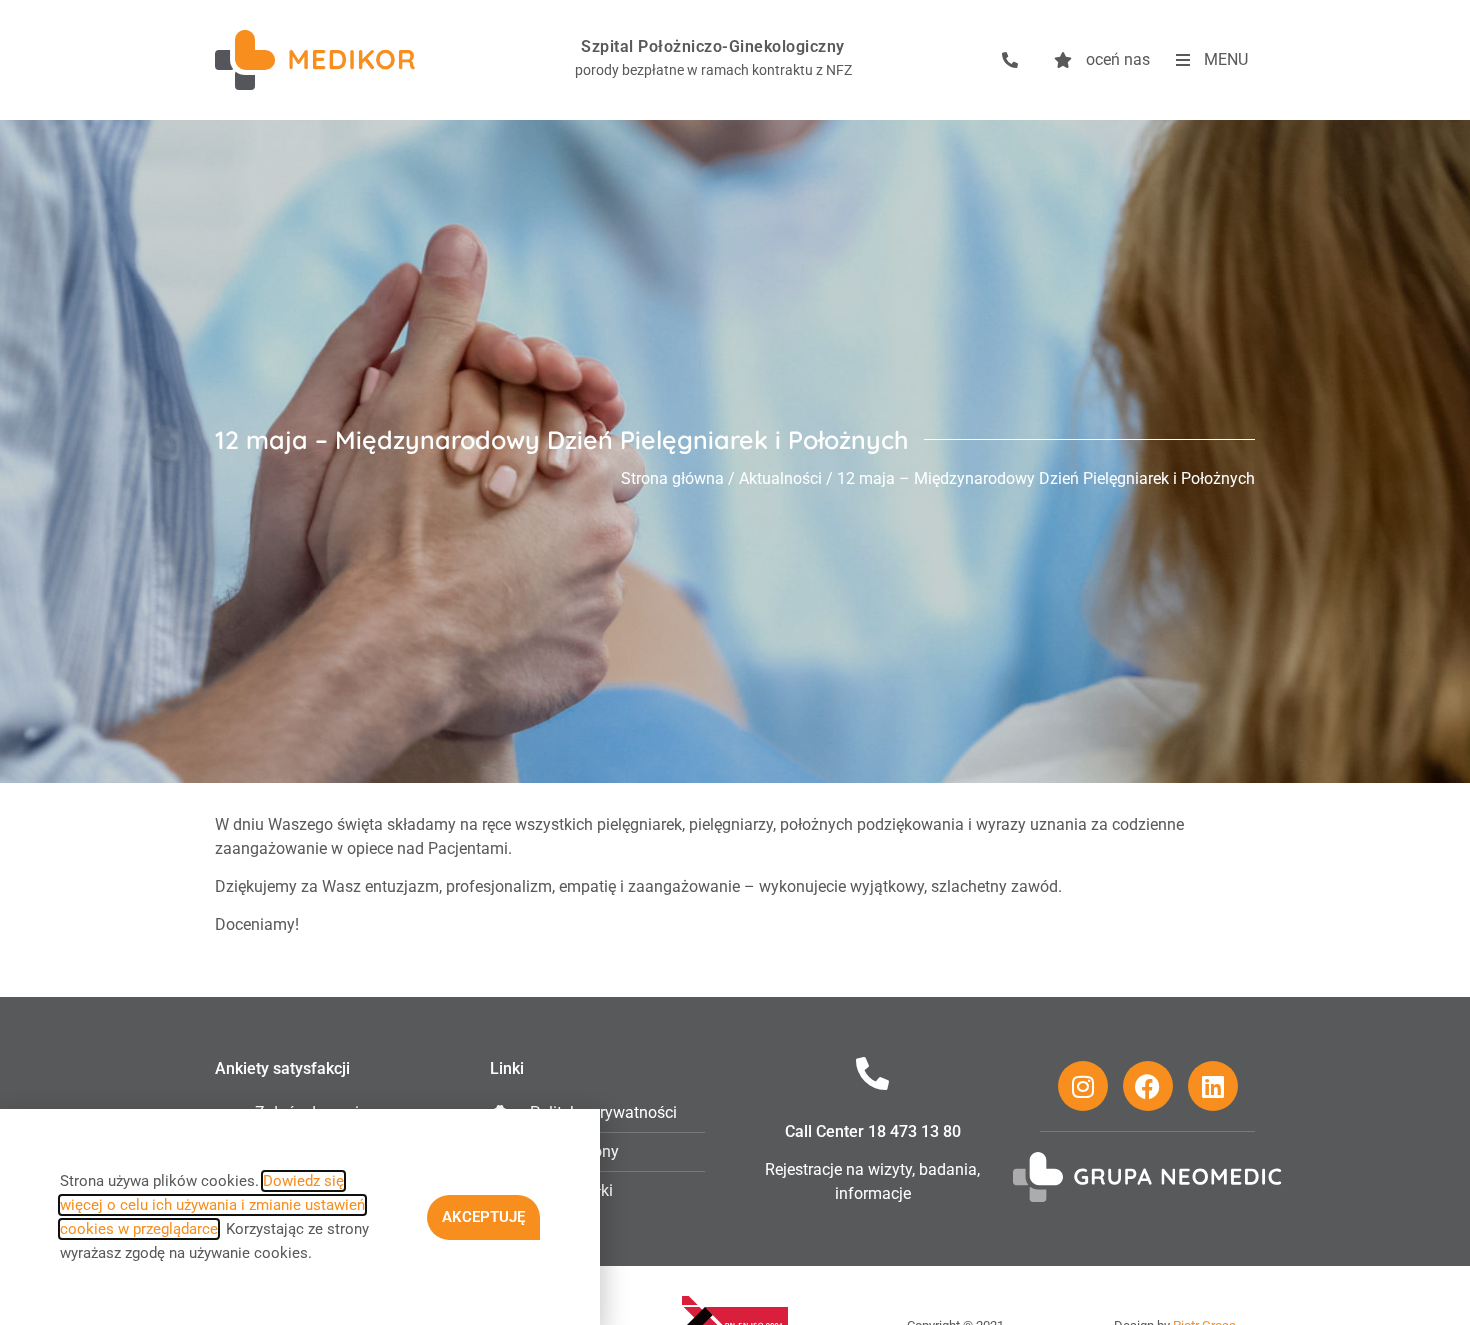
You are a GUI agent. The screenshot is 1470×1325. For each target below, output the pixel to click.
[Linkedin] (1213, 1086)
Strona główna (672, 478)
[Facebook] (1148, 1086)
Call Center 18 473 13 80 (873, 1131)
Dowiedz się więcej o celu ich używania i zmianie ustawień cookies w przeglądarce (212, 1205)
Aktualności (780, 478)
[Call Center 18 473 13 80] (872, 1073)
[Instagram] (1083, 1086)
